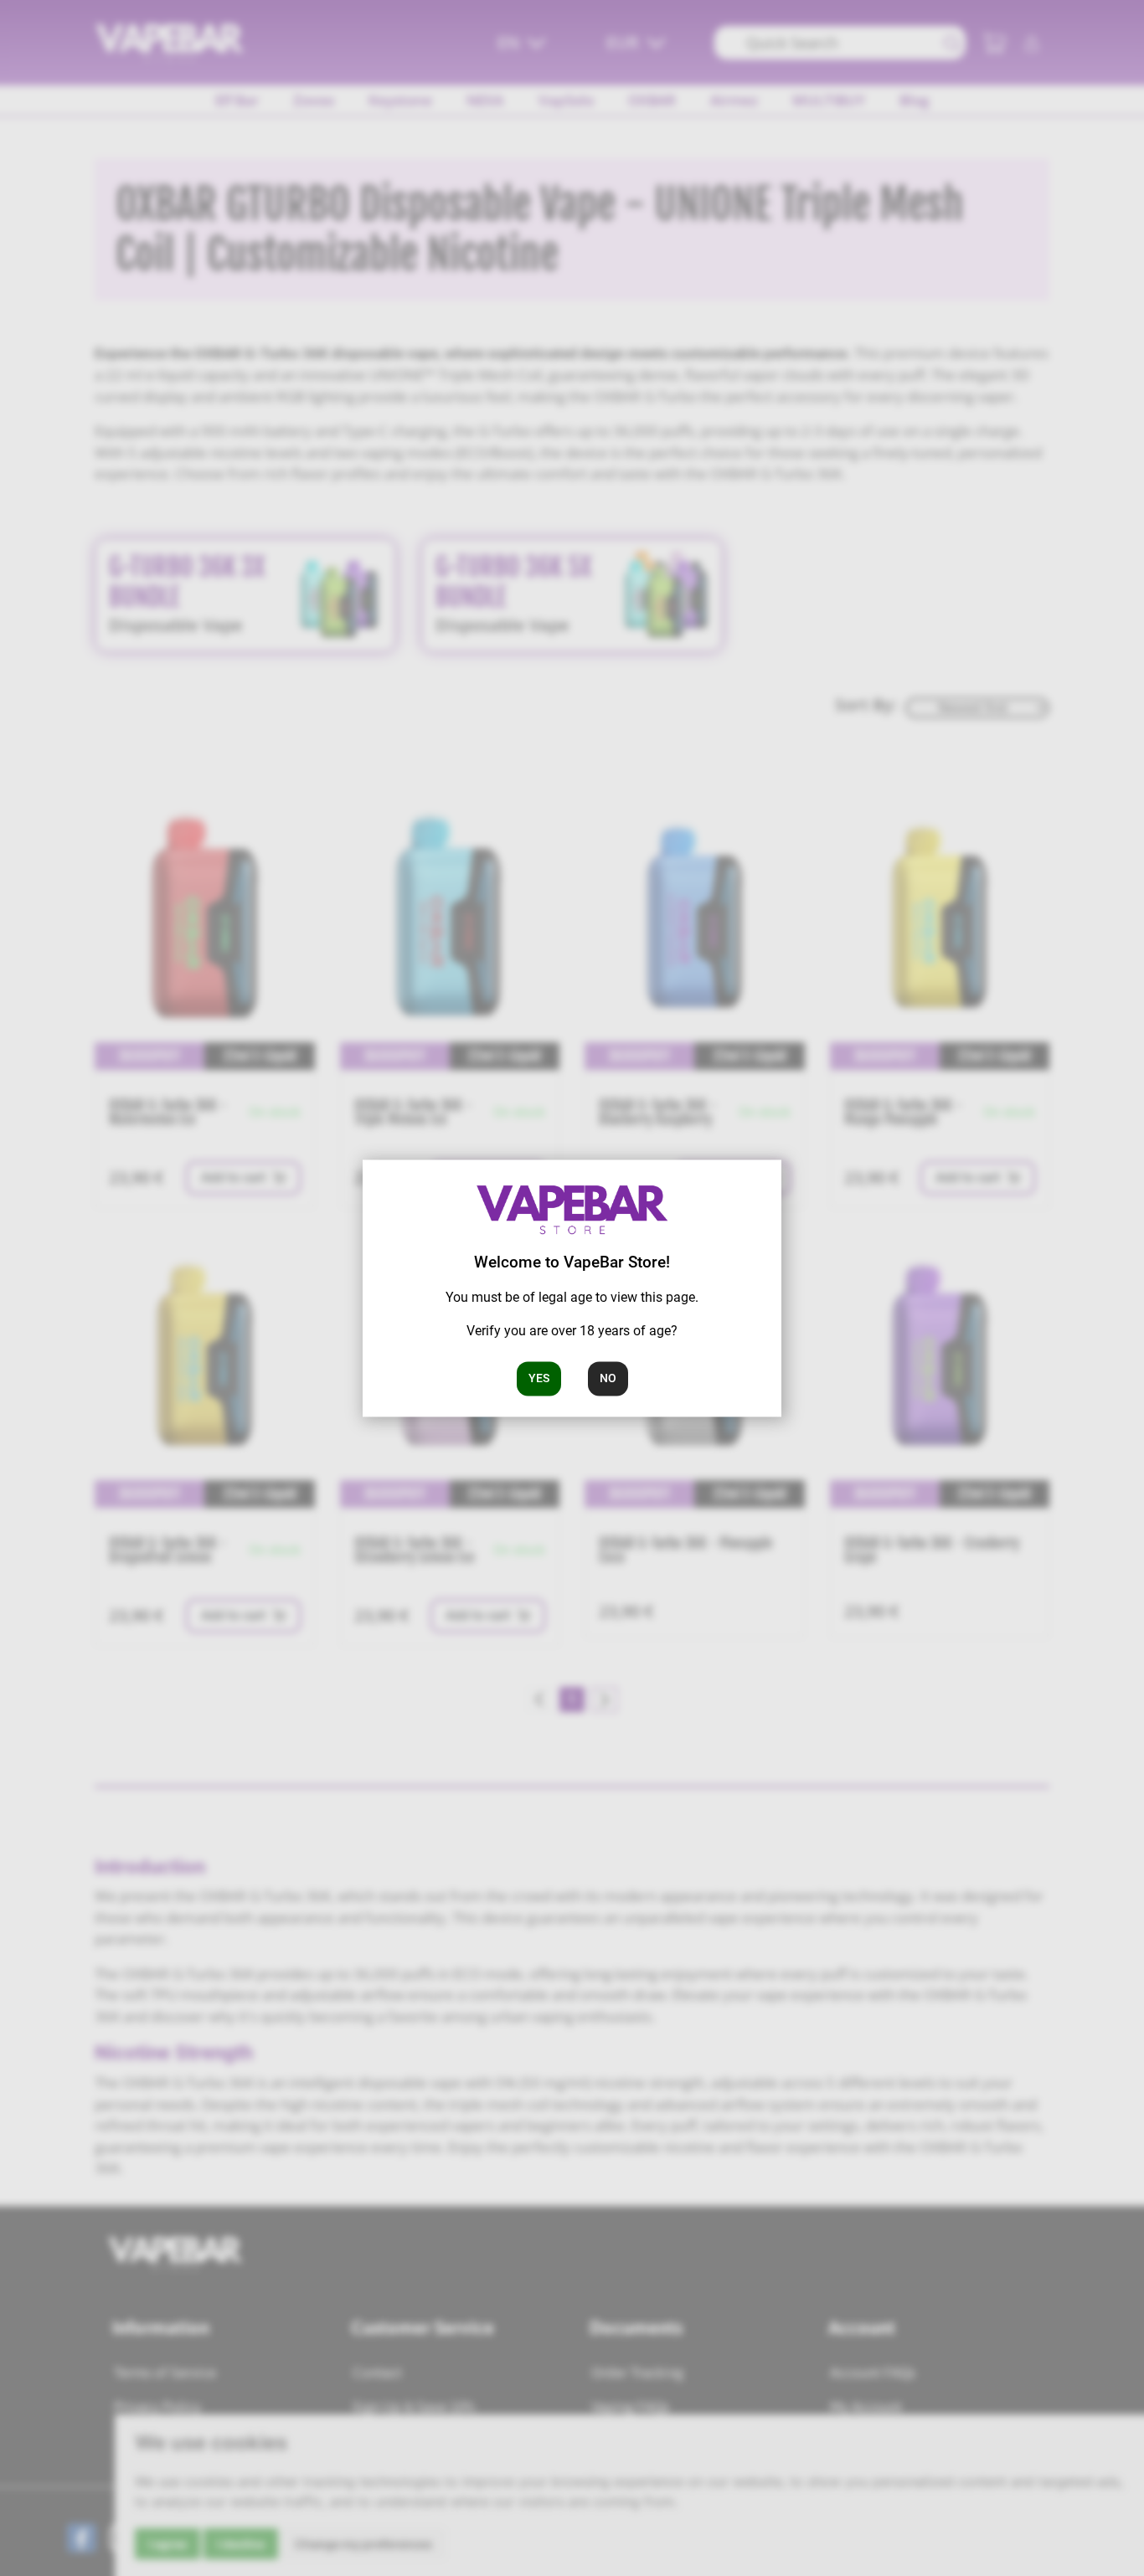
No (608, 1378)
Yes (539, 1378)
